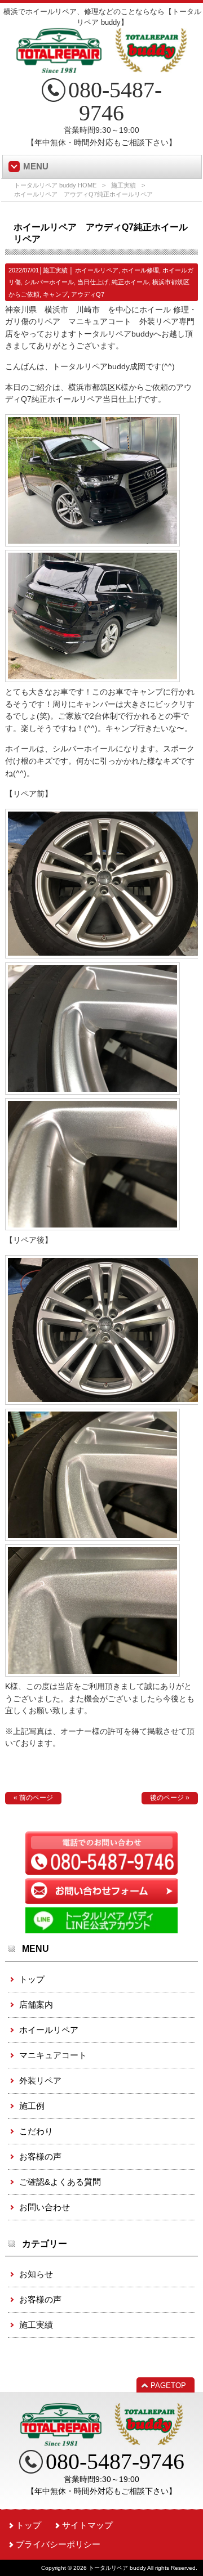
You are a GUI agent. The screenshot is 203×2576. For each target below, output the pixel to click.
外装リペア (40, 2080)
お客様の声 (40, 2156)
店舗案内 (36, 2004)
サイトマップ (87, 2525)
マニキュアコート (53, 2055)
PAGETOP (168, 2385)
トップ (32, 1979)
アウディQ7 (88, 294)
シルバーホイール (49, 282)
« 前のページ (33, 1798)
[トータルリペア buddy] (101, 69)
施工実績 (123, 185)
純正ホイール (130, 282)
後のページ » (170, 1798)
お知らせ (36, 2274)
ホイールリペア (97, 270)
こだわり (36, 2131)
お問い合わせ (45, 2207)
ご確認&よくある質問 (60, 2182)
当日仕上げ (93, 282)
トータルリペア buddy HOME (55, 185)
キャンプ (55, 294)
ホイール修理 (140, 270)
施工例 (32, 2106)
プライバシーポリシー (58, 2544)
